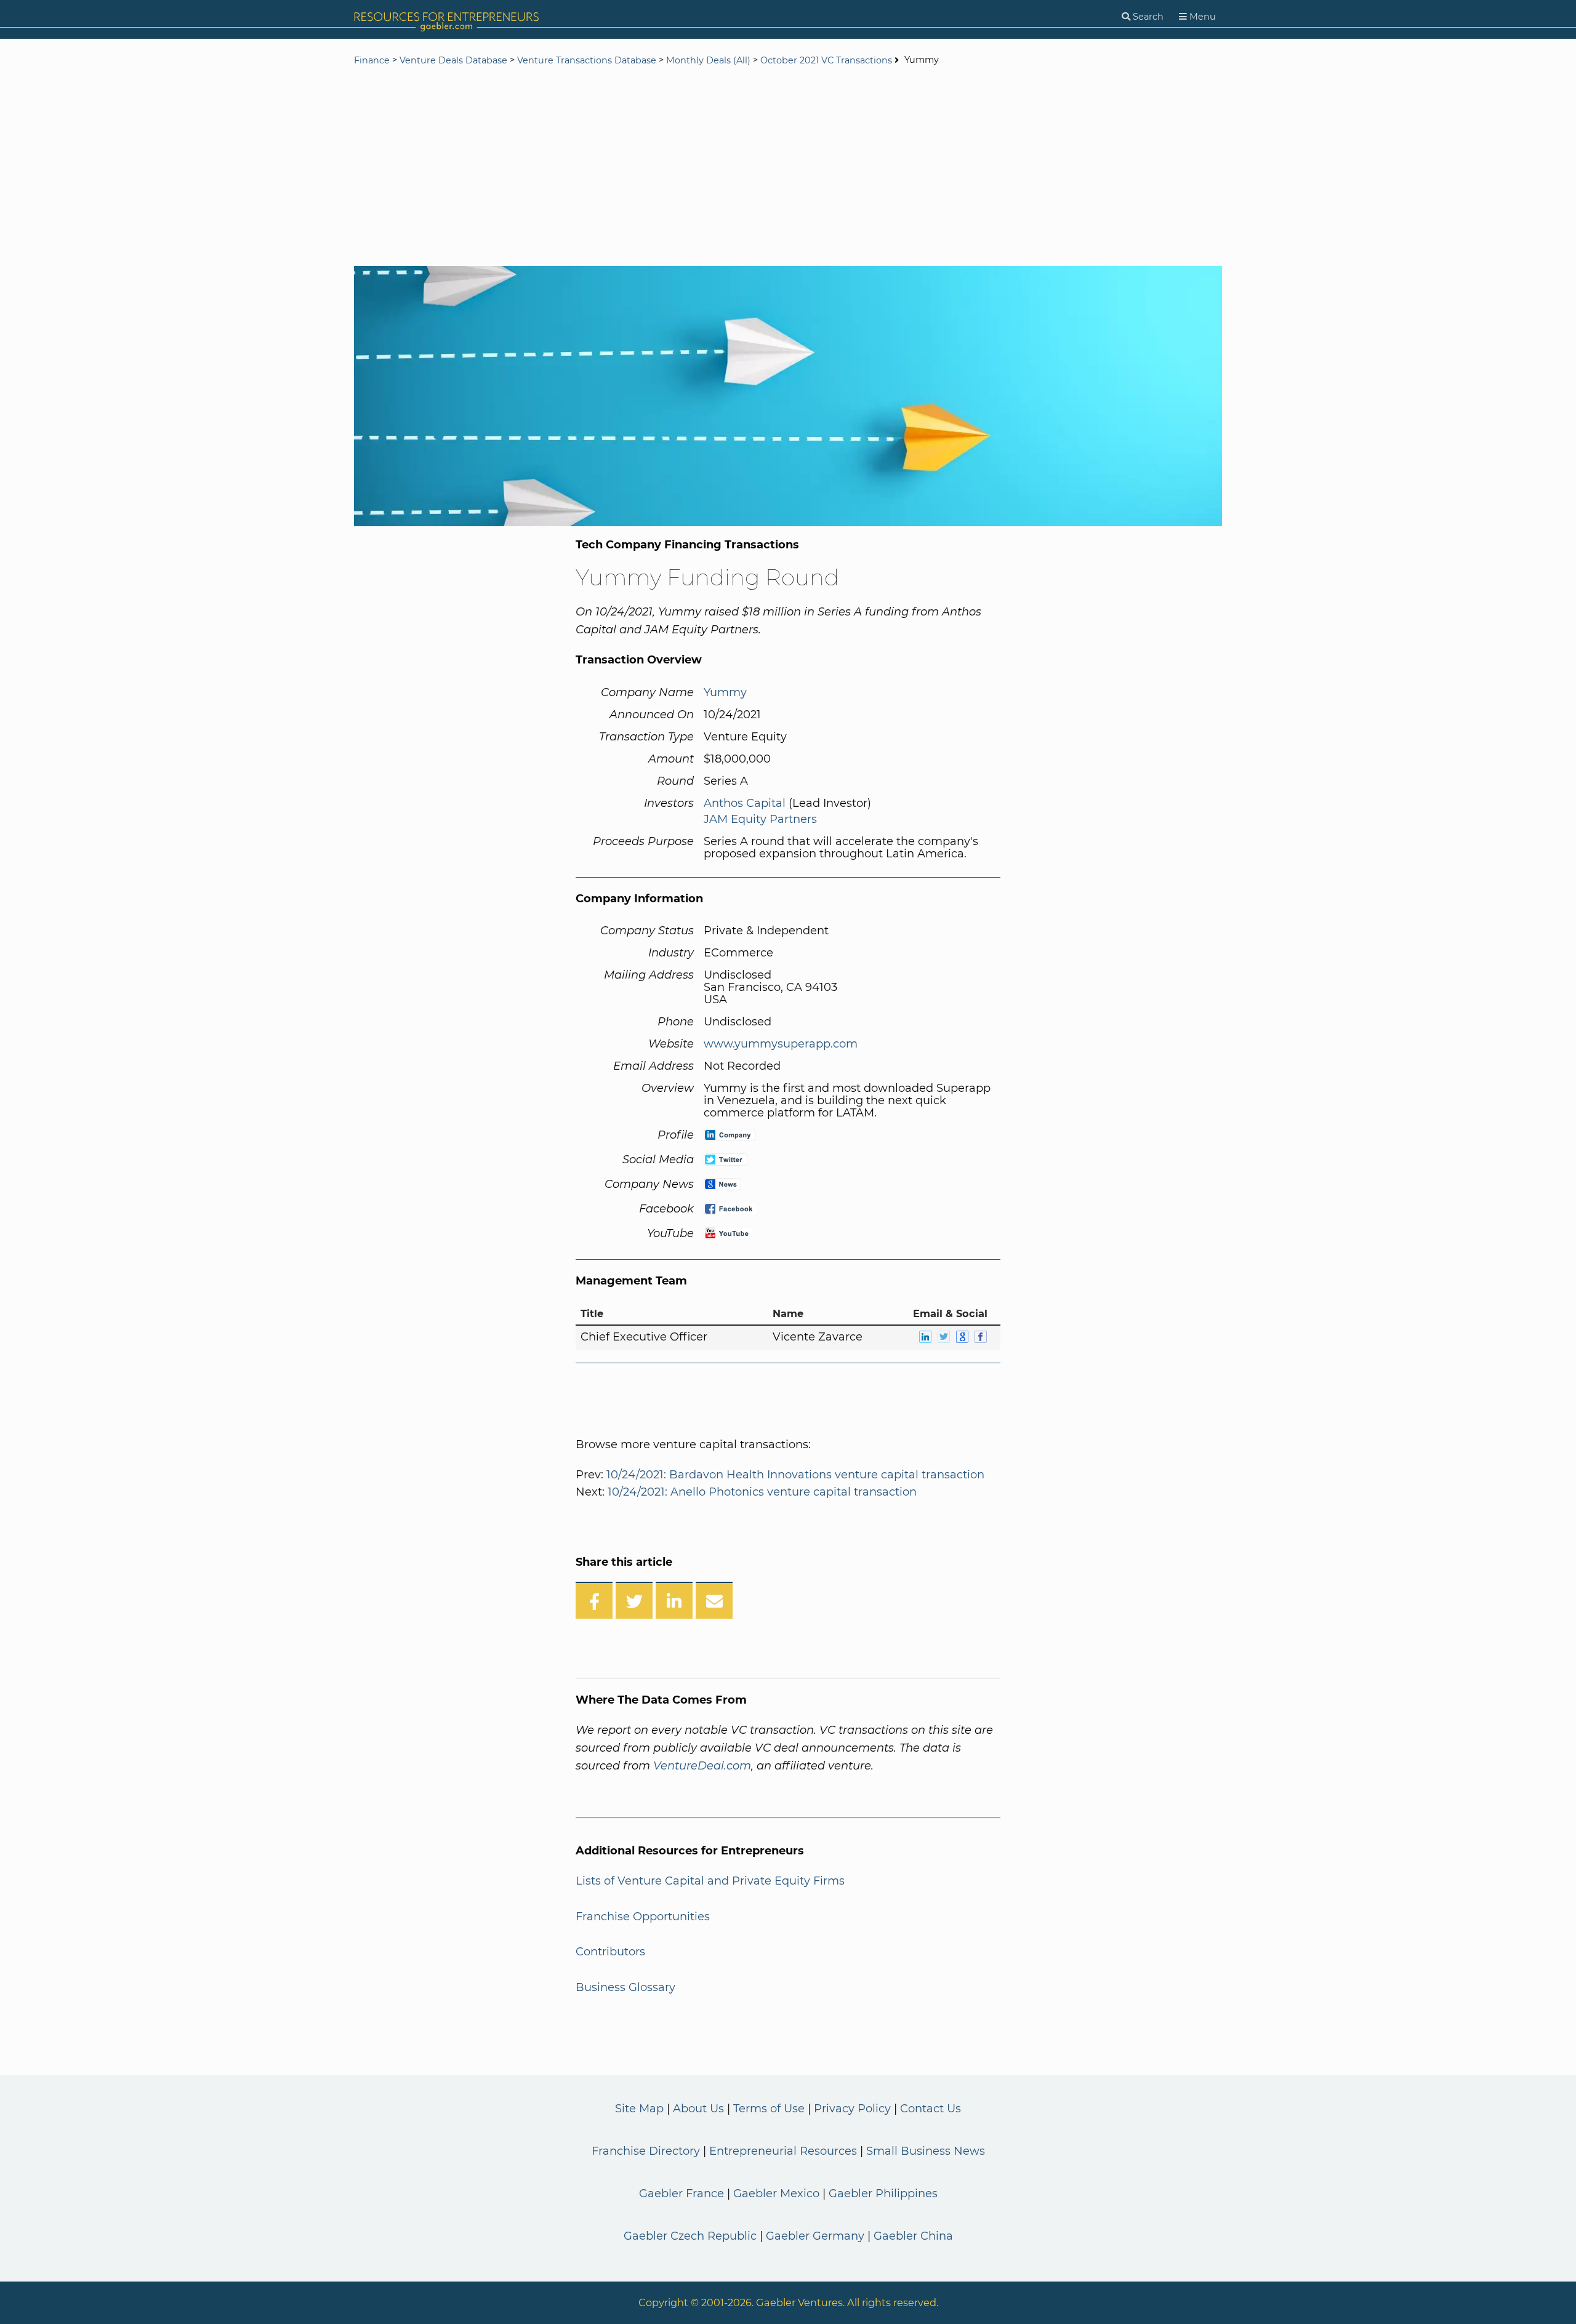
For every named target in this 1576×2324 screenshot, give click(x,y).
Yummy (725, 692)
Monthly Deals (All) (708, 60)
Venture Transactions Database (587, 60)
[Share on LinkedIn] (674, 1600)
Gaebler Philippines (883, 2194)
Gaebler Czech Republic (690, 2236)
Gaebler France (681, 2194)
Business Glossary (625, 1987)
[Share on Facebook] (594, 1600)
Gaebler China (913, 2236)
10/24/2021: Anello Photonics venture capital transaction (762, 1492)
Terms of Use (769, 2109)
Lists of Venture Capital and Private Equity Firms (710, 1881)
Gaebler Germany (815, 2236)
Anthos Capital (745, 803)
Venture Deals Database (453, 60)
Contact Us (931, 2109)
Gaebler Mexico (776, 2194)
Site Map (639, 2109)
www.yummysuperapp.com (781, 1044)
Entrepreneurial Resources (783, 2151)
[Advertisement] (788, 167)
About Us (698, 2109)
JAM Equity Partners (760, 819)
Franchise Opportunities (643, 1917)
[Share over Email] (714, 1600)
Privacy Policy (852, 2109)
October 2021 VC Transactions (826, 60)
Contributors (610, 1952)
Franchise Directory (646, 2151)
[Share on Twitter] (634, 1600)
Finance (372, 60)
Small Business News (926, 2151)
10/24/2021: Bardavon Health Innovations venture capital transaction (795, 1475)
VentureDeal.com (702, 1766)
